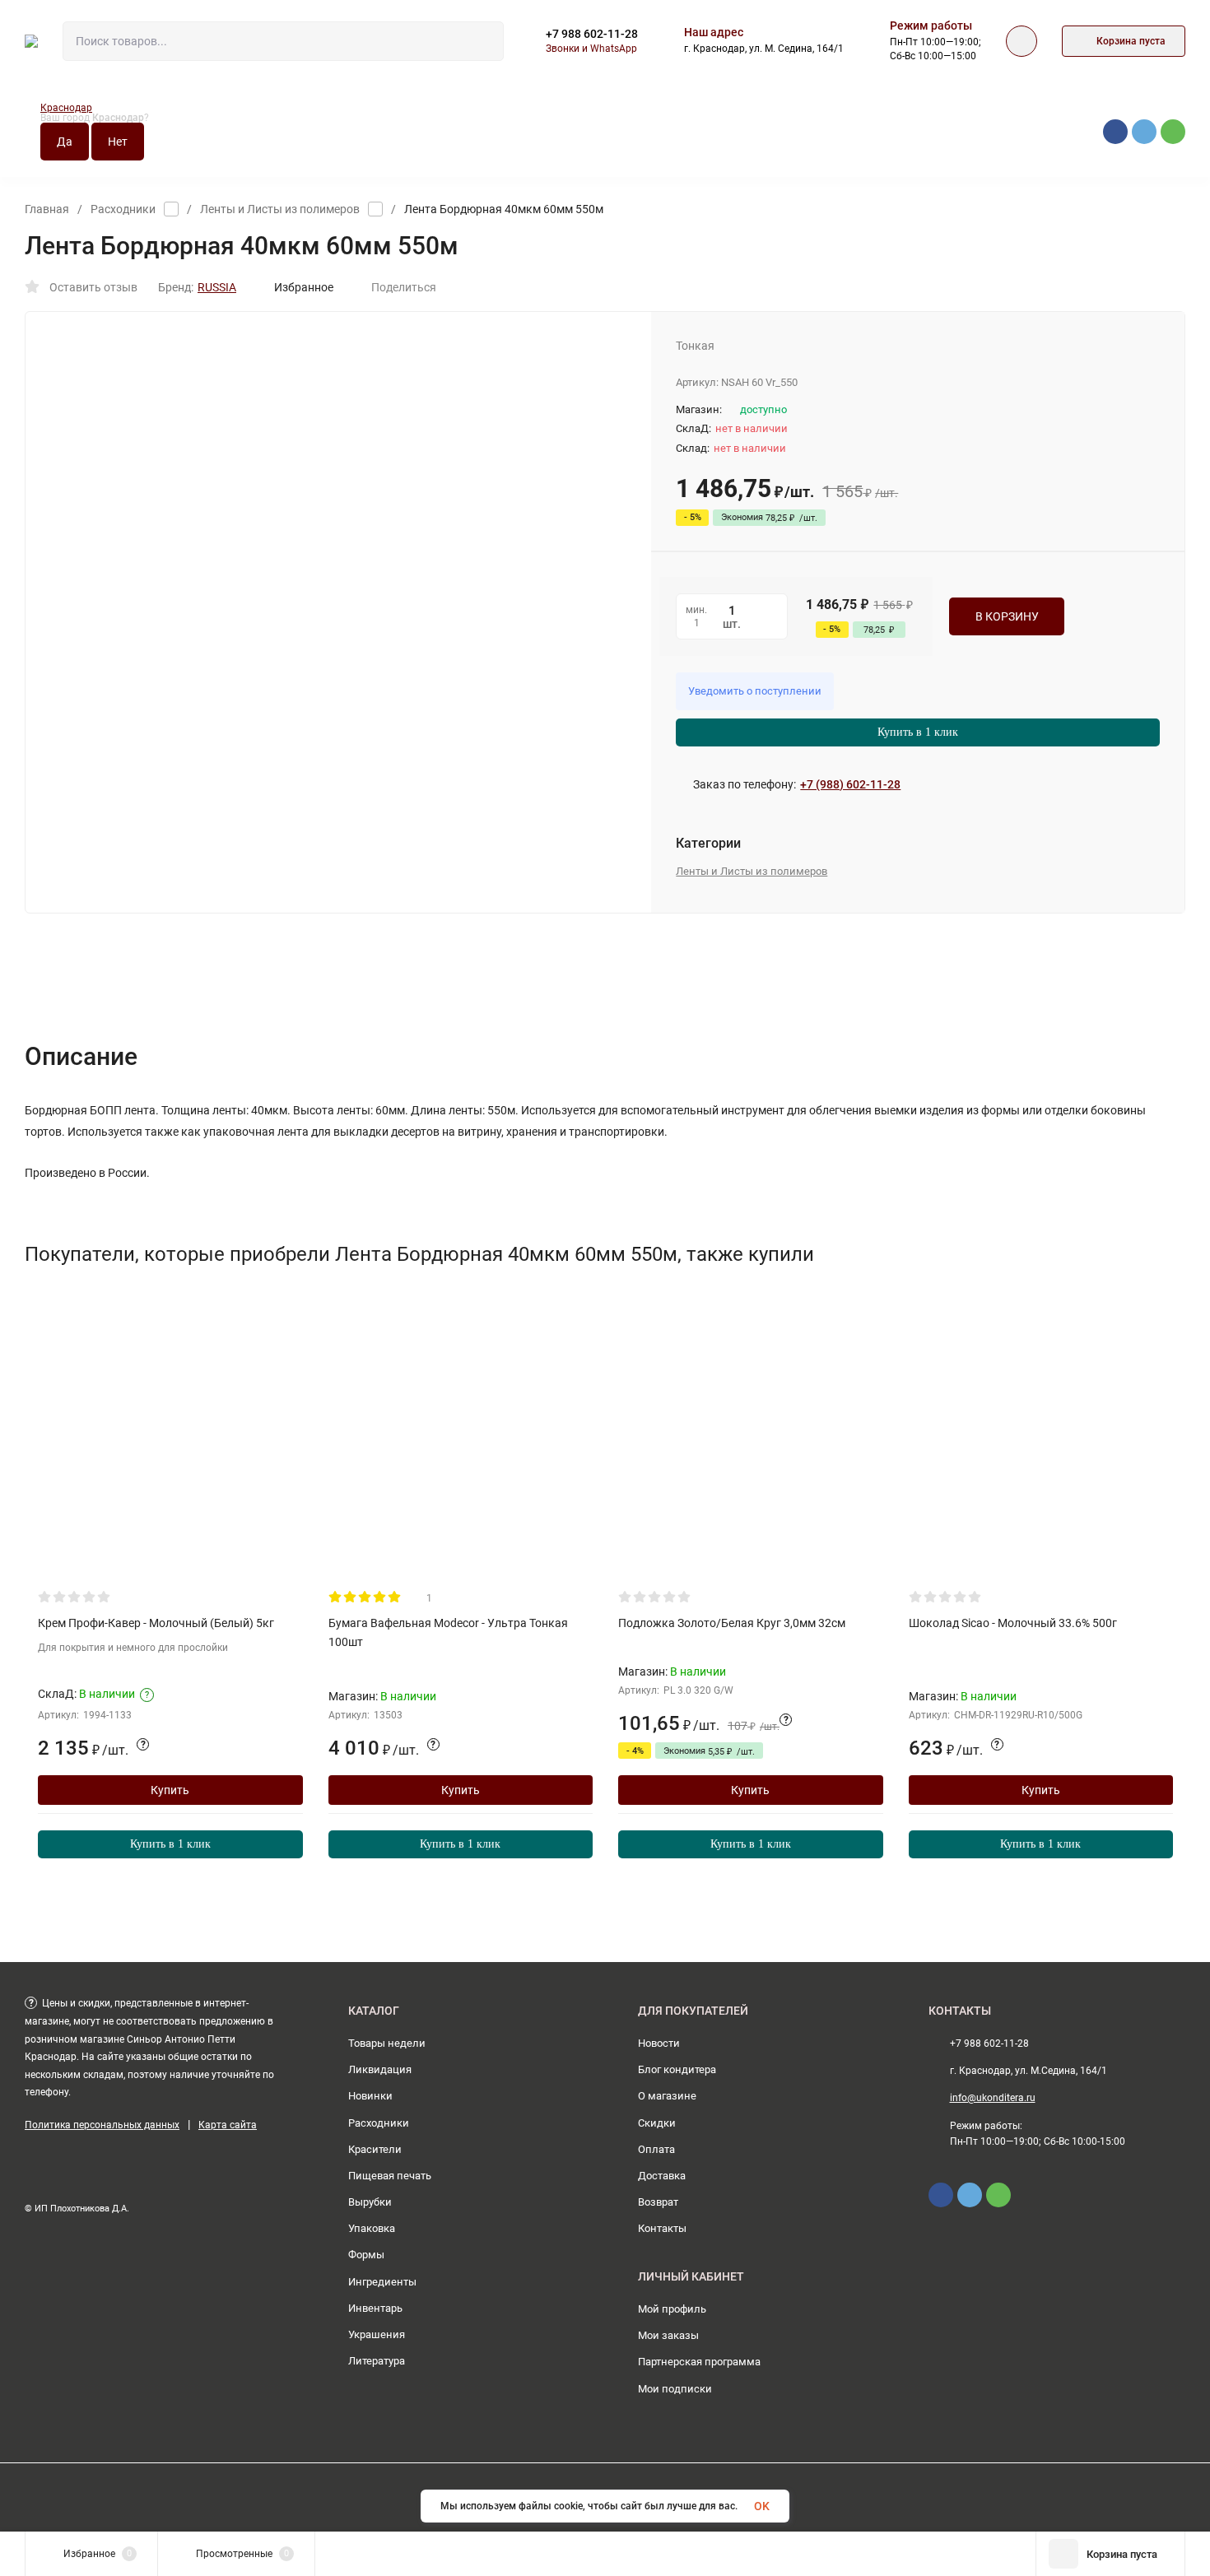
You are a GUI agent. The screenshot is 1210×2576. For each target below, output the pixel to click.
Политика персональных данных (102, 2125)
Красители (375, 2149)
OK (762, 2506)
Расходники (123, 209)
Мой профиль (672, 2309)
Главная (47, 209)
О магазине (667, 2096)
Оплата (656, 2149)
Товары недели (387, 2043)
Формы (366, 2255)
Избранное (304, 287)
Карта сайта (228, 2125)
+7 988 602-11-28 (592, 34)
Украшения (377, 2334)
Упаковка (372, 2228)
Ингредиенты (382, 2282)
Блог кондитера (677, 2069)
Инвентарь (375, 2308)
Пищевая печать (390, 2176)
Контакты (662, 2228)
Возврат (658, 2202)
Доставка (662, 2176)
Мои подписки (675, 2389)
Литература (377, 2361)
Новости (659, 2043)
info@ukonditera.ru (993, 2098)
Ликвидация (380, 2069)
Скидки (657, 2123)
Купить (170, 1790)
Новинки (370, 2096)
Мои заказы (668, 2335)
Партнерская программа (699, 2362)
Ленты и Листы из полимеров (280, 209)
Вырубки (370, 2202)
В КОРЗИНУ (1007, 616)
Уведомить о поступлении (755, 691)
